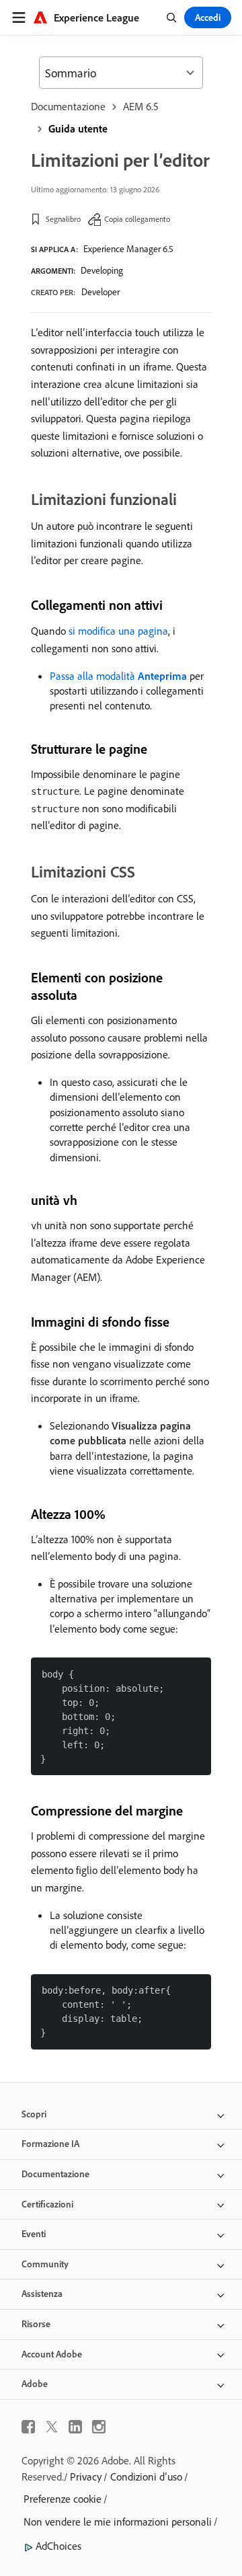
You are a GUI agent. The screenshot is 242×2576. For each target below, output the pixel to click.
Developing (102, 270)
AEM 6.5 (141, 106)
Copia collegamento (137, 219)
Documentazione (68, 106)
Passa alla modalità (118, 676)
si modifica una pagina (118, 631)
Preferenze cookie (63, 2499)
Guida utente (78, 128)
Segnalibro (63, 219)
